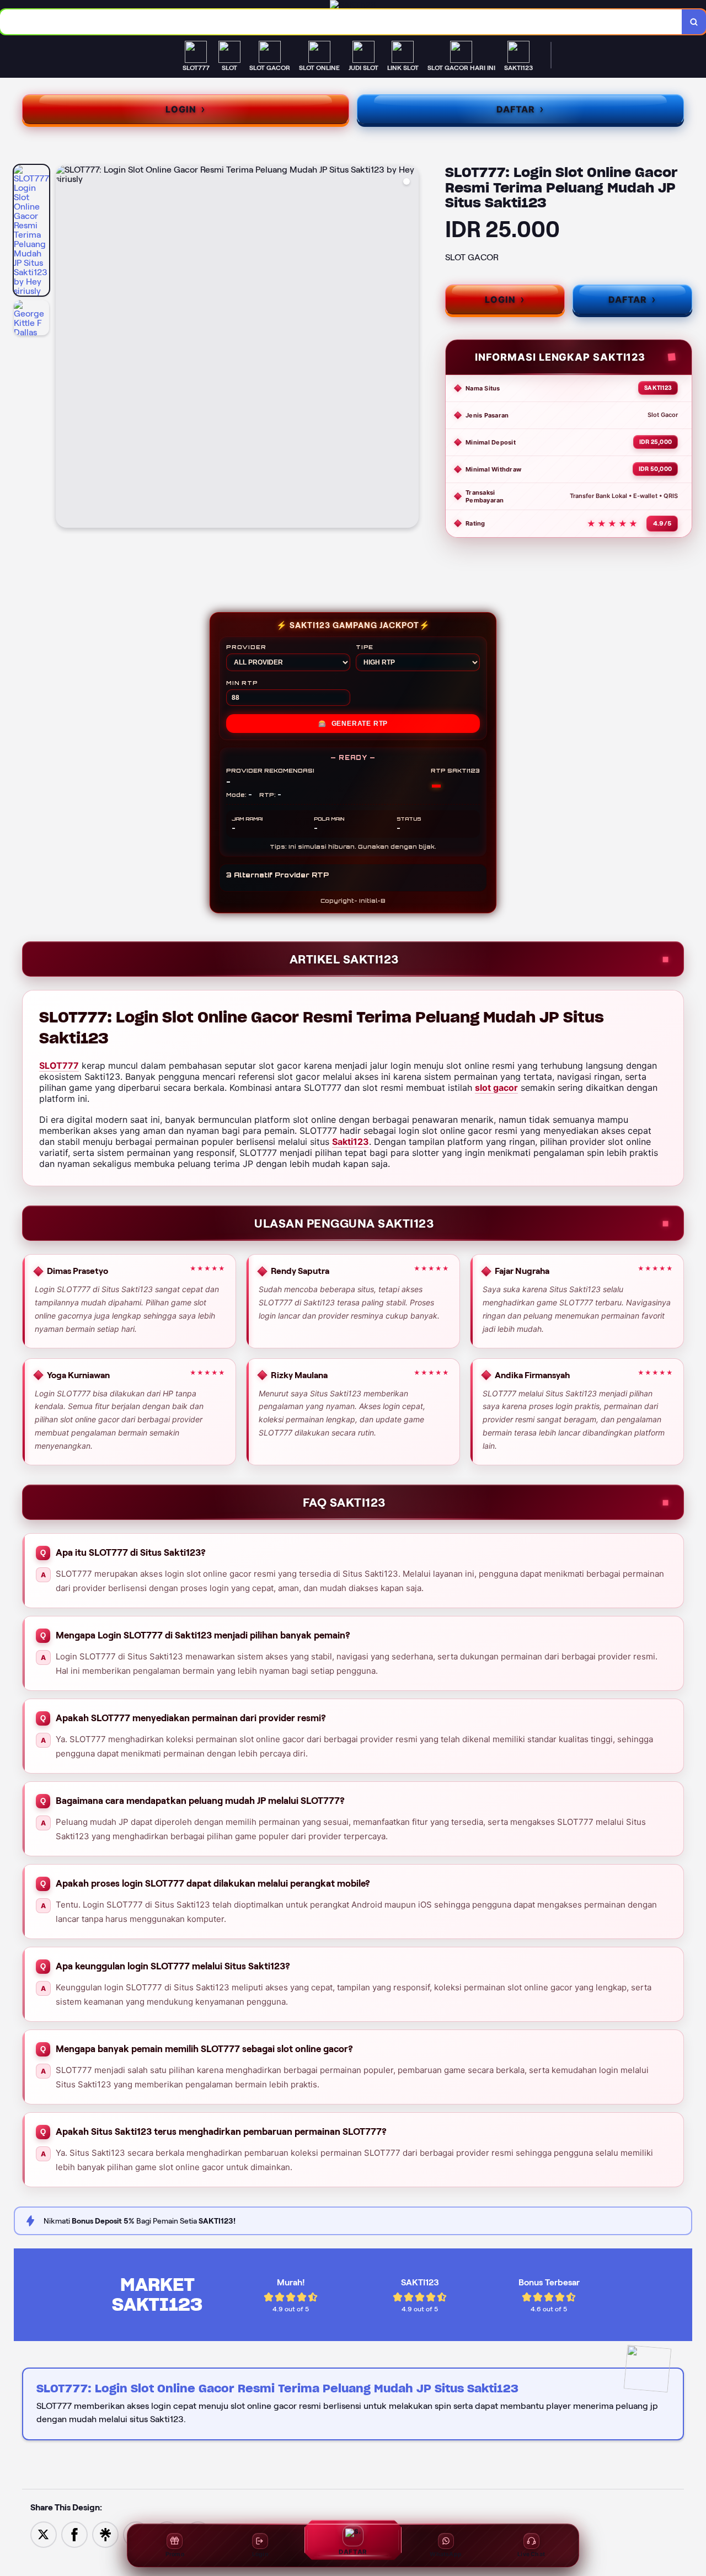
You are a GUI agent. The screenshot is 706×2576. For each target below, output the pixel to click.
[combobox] (341, 22)
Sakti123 (351, 1142)
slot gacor (496, 1088)
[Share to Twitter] (44, 2534)
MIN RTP (242, 683)
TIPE (365, 647)
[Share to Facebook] (74, 2534)
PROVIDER (246, 647)
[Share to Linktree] (105, 2534)
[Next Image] (410, 348)
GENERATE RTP (353, 724)
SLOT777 (59, 1065)
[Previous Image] (65, 348)
